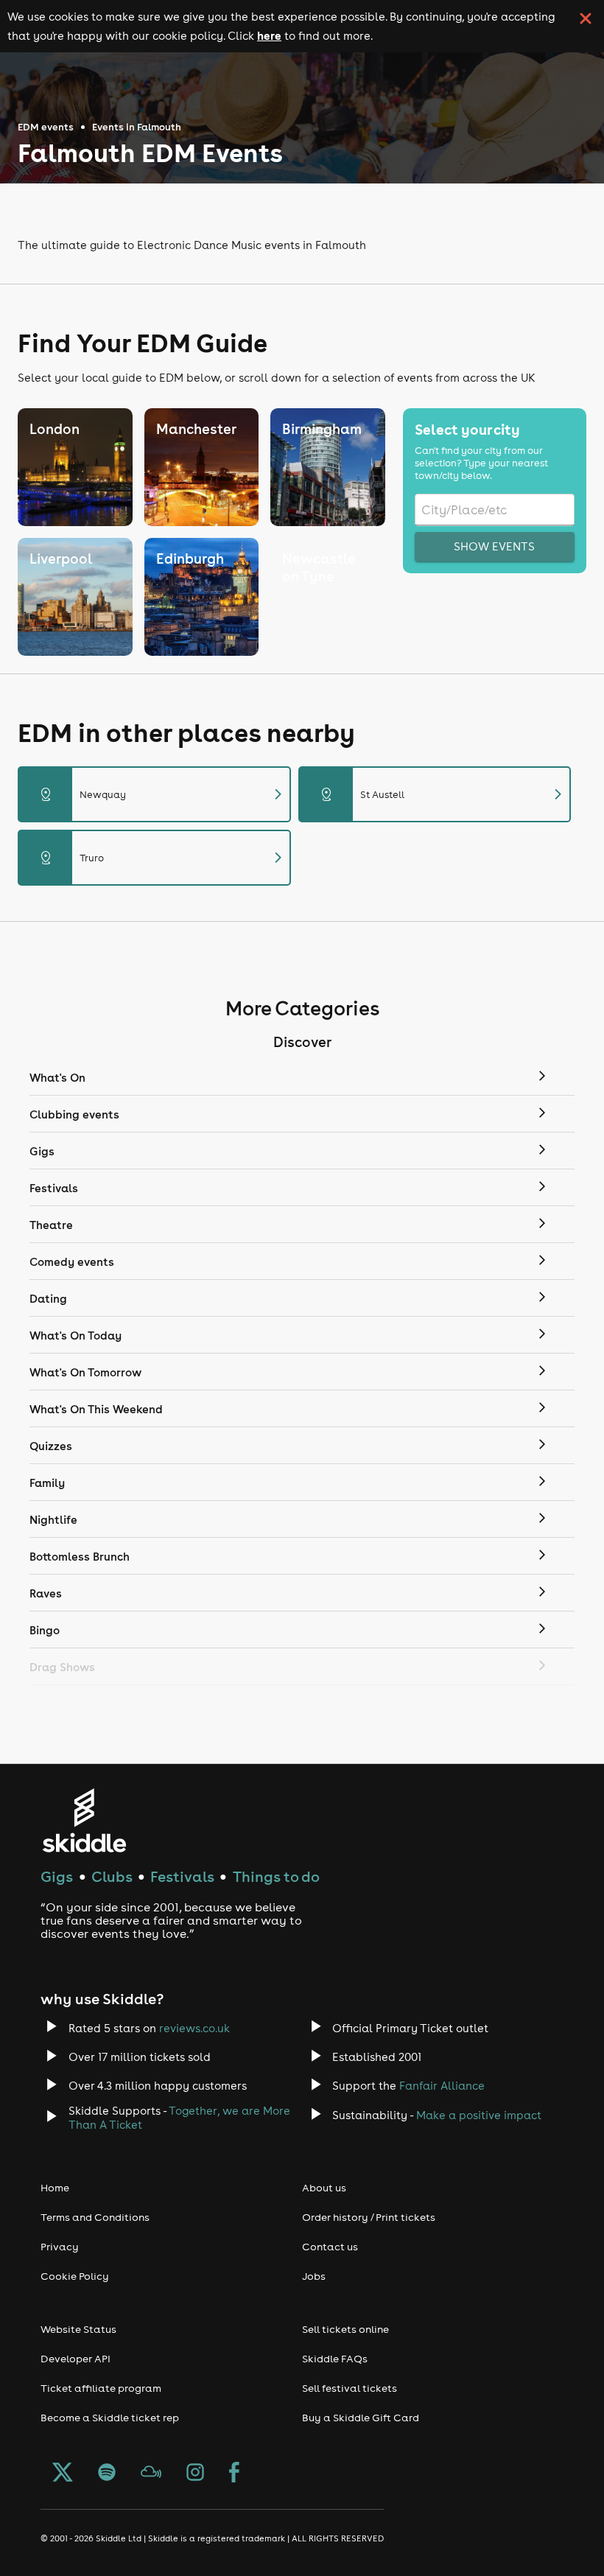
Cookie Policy (75, 2276)
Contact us (330, 2247)
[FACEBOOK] (234, 2474)
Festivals (182, 1876)
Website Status (78, 2329)
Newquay (163, 794)
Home (55, 2188)
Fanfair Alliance (442, 2086)
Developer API (75, 2359)
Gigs (57, 1876)
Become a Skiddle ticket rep (110, 2418)
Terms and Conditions (95, 2217)
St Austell (444, 794)
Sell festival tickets (350, 2388)
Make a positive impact (479, 2115)
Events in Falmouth (137, 127)
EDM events (46, 127)
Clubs (112, 1876)
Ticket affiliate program (101, 2388)
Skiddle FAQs (335, 2359)
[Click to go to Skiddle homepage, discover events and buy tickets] (84, 1820)
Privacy (60, 2247)
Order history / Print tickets (369, 2217)
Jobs (314, 2276)
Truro (163, 858)
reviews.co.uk (194, 2028)
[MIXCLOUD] (151, 2474)
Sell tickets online (345, 2329)
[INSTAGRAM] (195, 2474)
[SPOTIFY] (107, 2474)
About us (324, 2188)
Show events (494, 546)
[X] (63, 2474)
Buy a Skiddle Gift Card (361, 2418)
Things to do (276, 1876)
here (269, 35)
